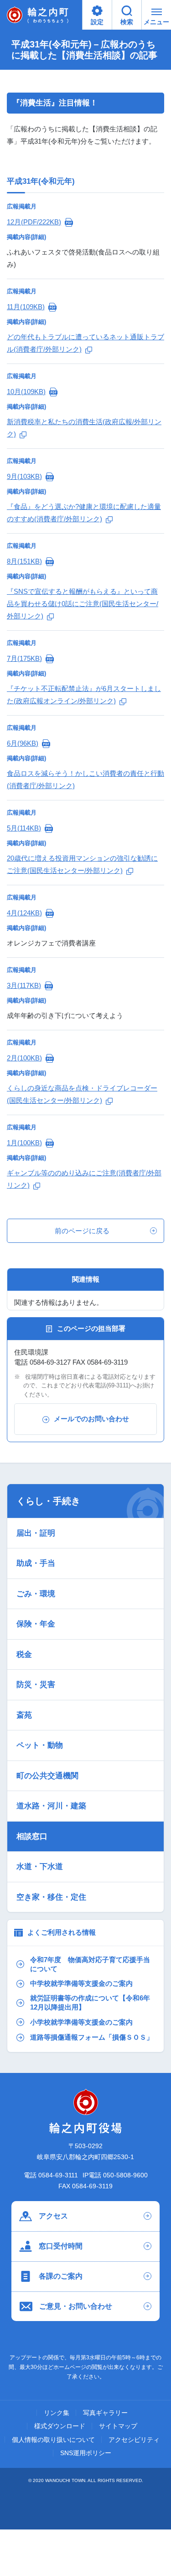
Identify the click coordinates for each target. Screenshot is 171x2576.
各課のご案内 (61, 2276)
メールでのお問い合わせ (91, 1419)
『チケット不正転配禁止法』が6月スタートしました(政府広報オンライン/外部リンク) (84, 695)
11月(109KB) (26, 307)
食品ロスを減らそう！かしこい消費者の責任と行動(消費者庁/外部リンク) (85, 779)
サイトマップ (118, 2426)
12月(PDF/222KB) (34, 222)
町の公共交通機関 (47, 1776)
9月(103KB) (24, 476)
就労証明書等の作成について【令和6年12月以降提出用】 (90, 2003)
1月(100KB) (24, 1143)
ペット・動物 (40, 1745)
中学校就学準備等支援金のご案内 (81, 1984)
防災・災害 (36, 1685)
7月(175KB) (24, 658)
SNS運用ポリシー (86, 2453)
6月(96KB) (23, 743)
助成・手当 (36, 1563)
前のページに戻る (82, 1231)
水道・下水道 (40, 1867)
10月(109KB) (26, 392)
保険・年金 (36, 1624)
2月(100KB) (24, 1058)
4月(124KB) (24, 913)
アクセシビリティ (134, 2440)
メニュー (156, 22)
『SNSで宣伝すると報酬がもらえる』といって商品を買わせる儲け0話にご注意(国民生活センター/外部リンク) (83, 604)
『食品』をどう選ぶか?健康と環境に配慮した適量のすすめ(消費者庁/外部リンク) (84, 513)
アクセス (53, 2216)
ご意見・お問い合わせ (76, 2306)
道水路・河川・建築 (51, 1806)
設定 (97, 22)
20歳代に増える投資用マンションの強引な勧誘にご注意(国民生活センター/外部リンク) (82, 864)
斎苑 (24, 1715)
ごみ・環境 (36, 1594)
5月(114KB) (24, 828)
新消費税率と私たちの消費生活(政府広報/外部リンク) (84, 428)
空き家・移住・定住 (51, 1897)
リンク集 (57, 2413)
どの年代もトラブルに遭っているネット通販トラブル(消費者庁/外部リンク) (85, 343)
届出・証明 (36, 1533)
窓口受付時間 (61, 2246)
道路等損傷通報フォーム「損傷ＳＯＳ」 (92, 2037)
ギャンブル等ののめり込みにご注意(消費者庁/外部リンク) (84, 1179)
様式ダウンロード (60, 2426)
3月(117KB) (24, 985)
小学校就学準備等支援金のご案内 (81, 2022)
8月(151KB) (24, 561)
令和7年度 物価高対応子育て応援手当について (90, 1964)
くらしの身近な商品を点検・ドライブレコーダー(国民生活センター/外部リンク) (82, 1094)
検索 (127, 22)
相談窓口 (32, 1836)
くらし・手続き (48, 1501)
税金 (24, 1654)
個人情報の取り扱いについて (53, 2440)
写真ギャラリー (105, 2413)
